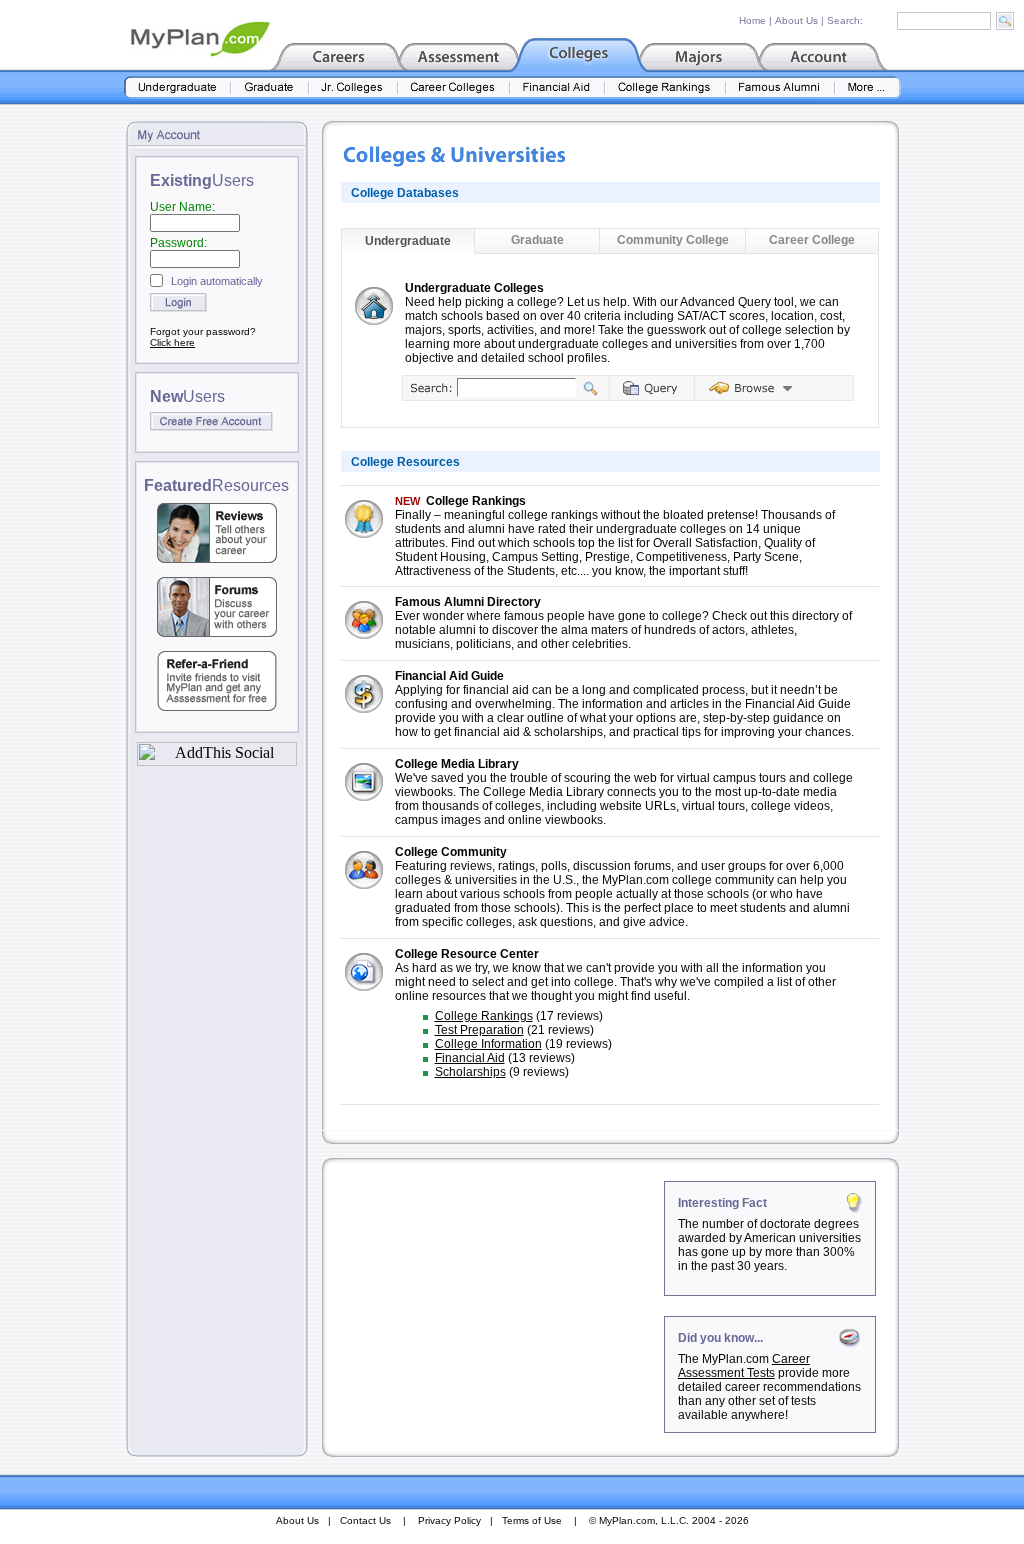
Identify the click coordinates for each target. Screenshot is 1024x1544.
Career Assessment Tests (744, 1366)
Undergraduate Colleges (474, 288)
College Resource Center (467, 954)
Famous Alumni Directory (468, 602)
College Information (488, 1044)
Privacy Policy (449, 1520)
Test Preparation (479, 1030)
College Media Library (457, 764)
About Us (796, 20)
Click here (172, 342)
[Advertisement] (495, 1306)
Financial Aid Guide (449, 676)
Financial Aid (470, 1058)
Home (752, 20)
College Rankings (476, 501)
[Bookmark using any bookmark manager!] (217, 760)
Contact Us (365, 1520)
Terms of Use (532, 1520)
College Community (451, 852)
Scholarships (470, 1072)
